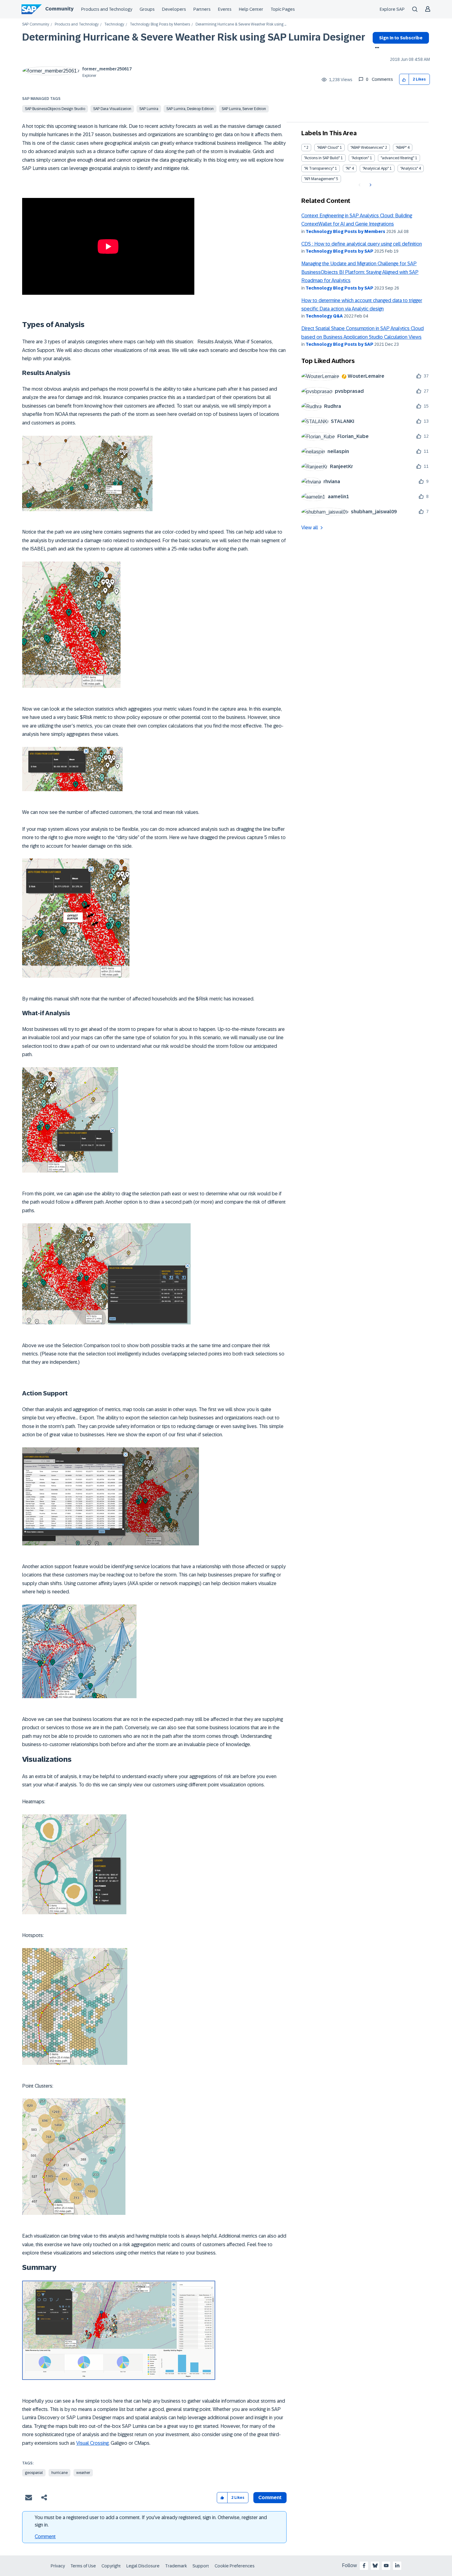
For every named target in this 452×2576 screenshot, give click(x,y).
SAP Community (36, 24)
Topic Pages (283, 9)
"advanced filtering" (397, 158)
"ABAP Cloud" (328, 148)
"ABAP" (401, 148)
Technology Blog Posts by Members (160, 24)
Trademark (176, 2566)
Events (225, 9)
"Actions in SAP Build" (322, 158)
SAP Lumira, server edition (244, 109)
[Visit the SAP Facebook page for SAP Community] (364, 2566)
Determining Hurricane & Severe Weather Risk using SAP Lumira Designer (194, 37)
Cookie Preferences (235, 2566)
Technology (114, 24)
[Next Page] (370, 185)
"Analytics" (409, 168)
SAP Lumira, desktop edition (190, 109)
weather (83, 2473)
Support (201, 2566)
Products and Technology (107, 9)
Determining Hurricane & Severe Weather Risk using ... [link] (241, 24)
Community (59, 9)
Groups (147, 9)
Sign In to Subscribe (401, 38)
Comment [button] (270, 2497)
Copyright (111, 2566)
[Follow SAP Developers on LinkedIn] (397, 2566)
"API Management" (320, 179)
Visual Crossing (92, 2443)
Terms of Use (83, 2566)
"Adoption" (360, 158)
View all (310, 528)
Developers (174, 9)
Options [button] (376, 48)
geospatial (34, 2473)
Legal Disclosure (143, 2566)
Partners (202, 9)
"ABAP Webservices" (367, 148)
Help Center (251, 9)
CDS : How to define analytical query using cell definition (362, 244)
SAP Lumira (149, 109)
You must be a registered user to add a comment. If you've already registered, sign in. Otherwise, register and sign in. (151, 2521)
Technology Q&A (324, 316)
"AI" (348, 168)
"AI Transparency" (319, 168)
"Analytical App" (376, 168)
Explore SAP (392, 9)
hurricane (59, 2473)
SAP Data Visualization (112, 109)
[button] (404, 79)
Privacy (58, 2566)
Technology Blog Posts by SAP (339, 251)
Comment (45, 2537)
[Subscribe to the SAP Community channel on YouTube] (386, 2566)
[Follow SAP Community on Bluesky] (375, 2566)
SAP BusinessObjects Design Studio (55, 109)
